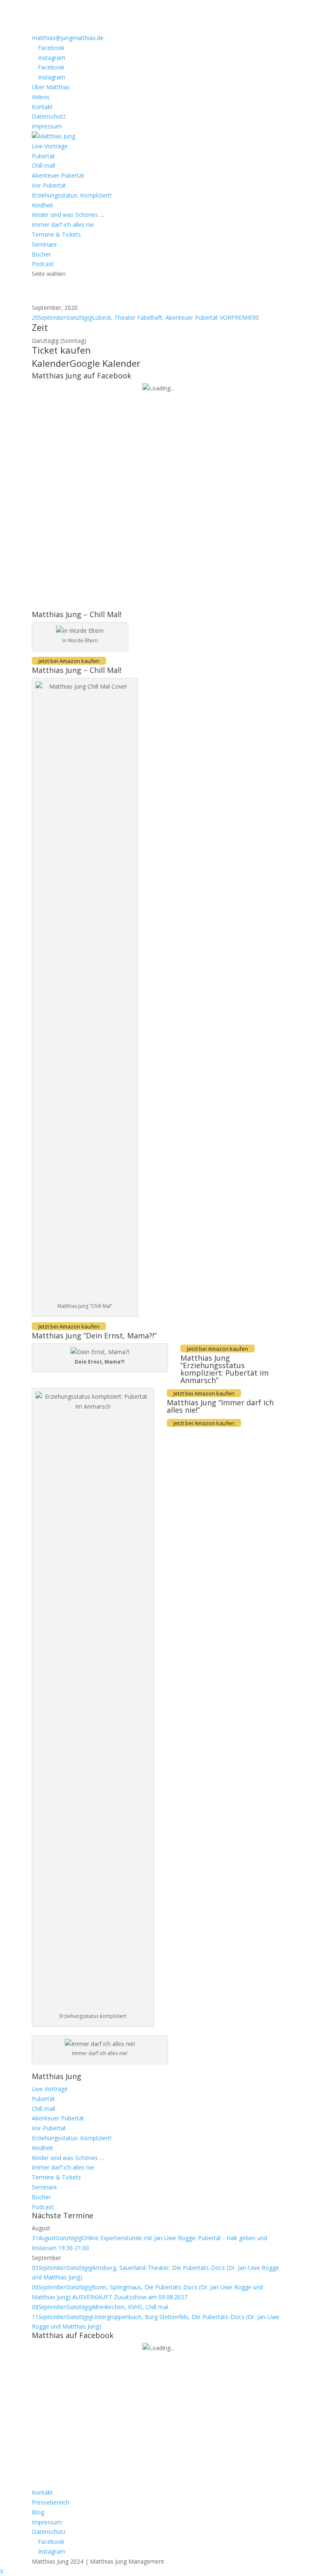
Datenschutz (49, 116)
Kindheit (43, 205)
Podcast (43, 264)
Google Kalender (105, 363)
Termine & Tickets (56, 234)
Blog (38, 2512)
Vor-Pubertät (49, 185)
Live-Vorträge (50, 146)
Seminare (44, 244)
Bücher (41, 254)
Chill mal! (44, 165)
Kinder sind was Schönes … (68, 215)
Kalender (51, 363)
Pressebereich (51, 2502)
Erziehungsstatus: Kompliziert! (72, 195)
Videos (41, 97)
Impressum (47, 126)
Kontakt (42, 107)
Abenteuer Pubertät (58, 175)
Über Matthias (51, 87)
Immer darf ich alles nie (63, 225)
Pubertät (43, 156)
